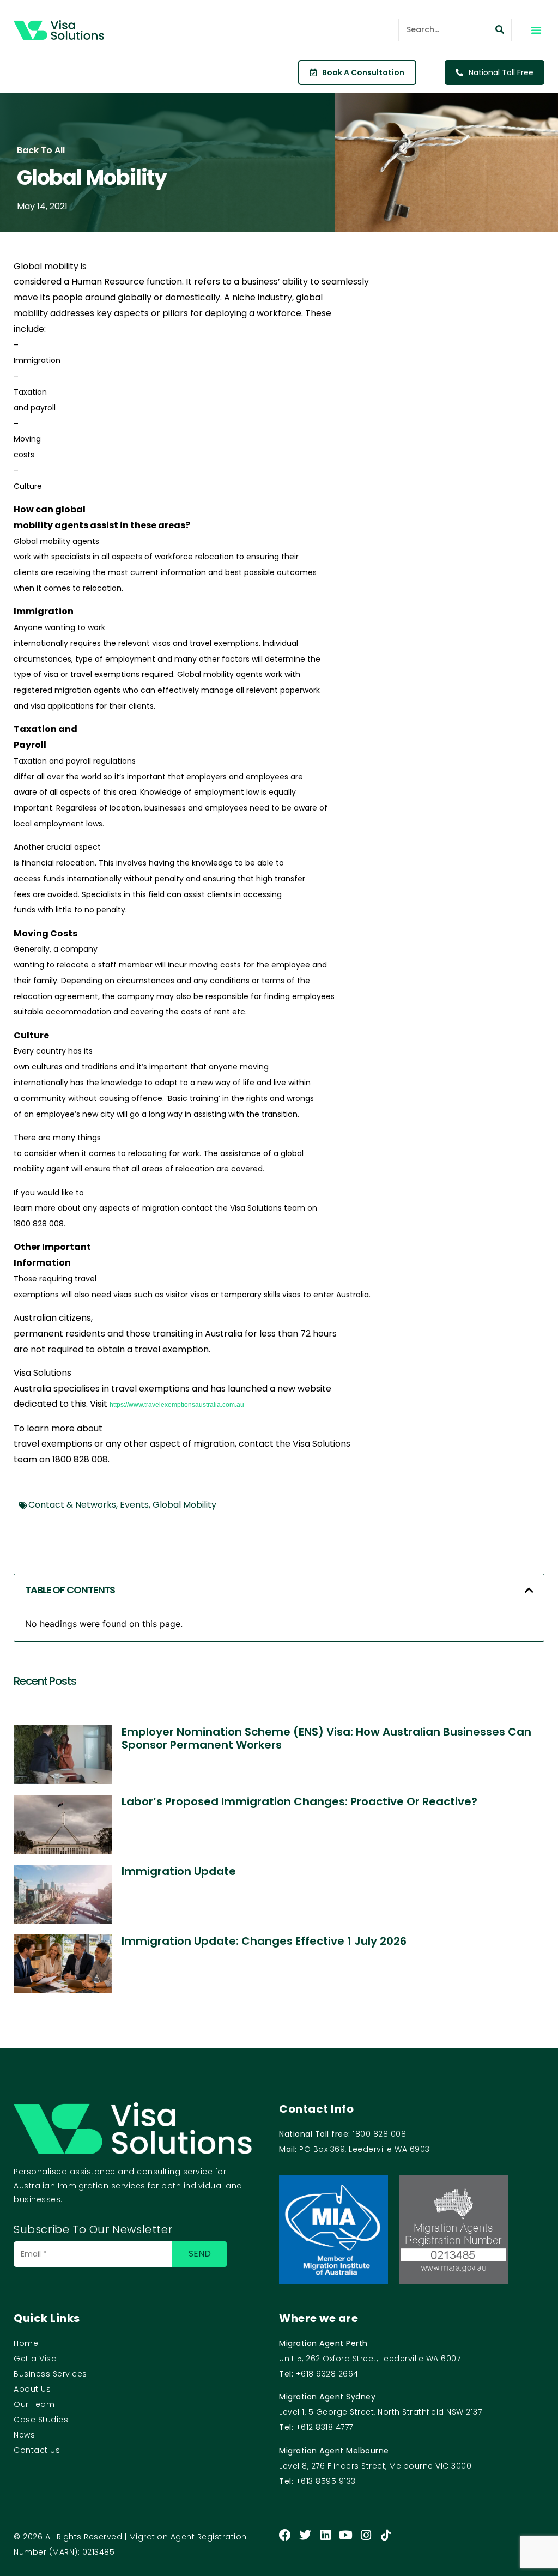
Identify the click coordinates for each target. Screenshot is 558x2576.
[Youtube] (345, 2535)
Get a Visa (35, 2359)
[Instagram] (366, 2535)
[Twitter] (305, 2535)
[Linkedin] (325, 2535)
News (24, 2435)
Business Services (50, 2374)
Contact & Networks (72, 1505)
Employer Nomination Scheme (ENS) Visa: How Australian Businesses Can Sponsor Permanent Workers (326, 1738)
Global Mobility (184, 1505)
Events (134, 1505)
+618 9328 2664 (327, 2374)
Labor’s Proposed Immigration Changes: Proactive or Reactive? (299, 1801)
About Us (32, 2389)
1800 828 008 (379, 2134)
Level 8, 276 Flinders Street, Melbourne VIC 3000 (375, 2466)
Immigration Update (179, 1871)
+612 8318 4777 (325, 2427)
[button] (536, 30)
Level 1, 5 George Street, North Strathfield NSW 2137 (380, 2412)
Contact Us (37, 2450)
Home (26, 2343)
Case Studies (41, 2420)
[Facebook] (285, 2535)
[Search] (500, 30)
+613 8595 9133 (326, 2481)
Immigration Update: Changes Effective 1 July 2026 (264, 1941)
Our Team (34, 2404)
